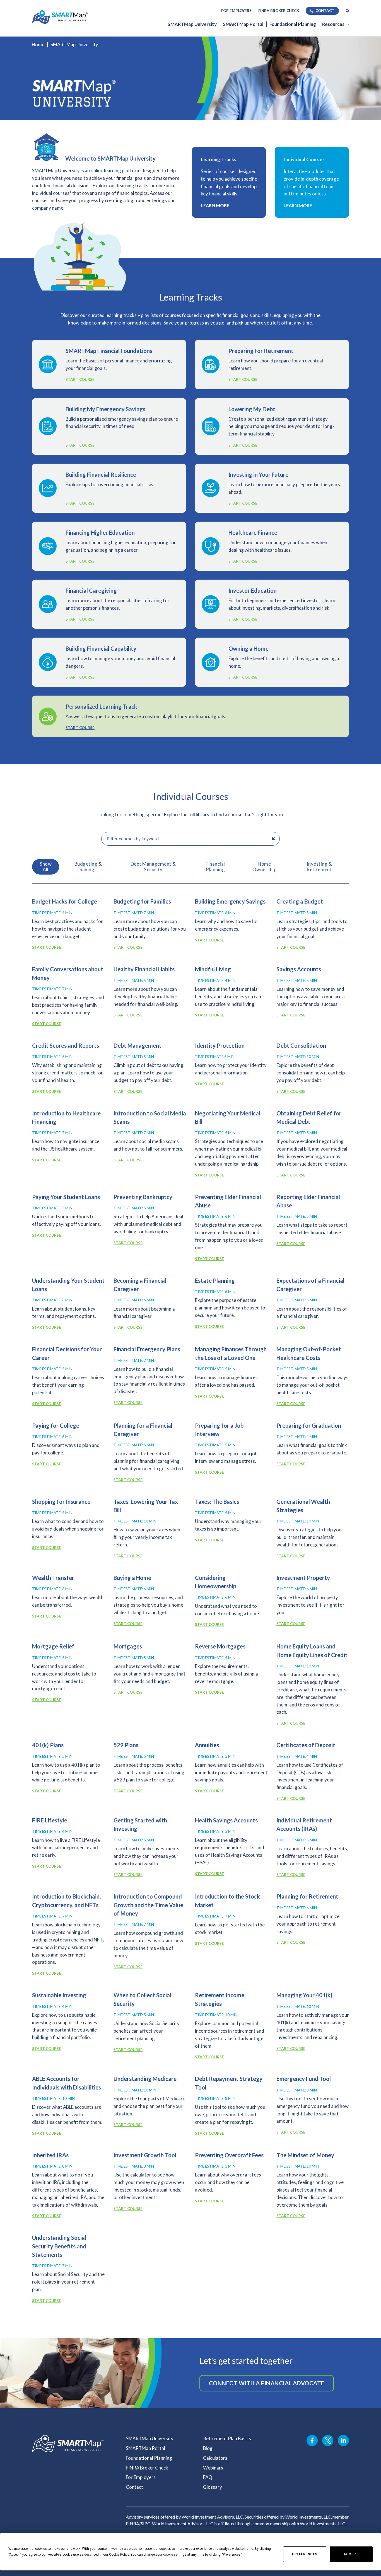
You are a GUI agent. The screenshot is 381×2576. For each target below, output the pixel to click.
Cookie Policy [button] (119, 2555)
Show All (46, 867)
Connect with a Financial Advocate (267, 2383)
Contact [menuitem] (325, 11)
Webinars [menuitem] (213, 2468)
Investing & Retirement (319, 867)
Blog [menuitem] (208, 2448)
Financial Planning (215, 867)
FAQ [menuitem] (208, 2477)
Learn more (215, 205)
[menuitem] (347, 11)
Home (38, 44)
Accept (351, 2554)
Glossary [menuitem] (213, 2487)
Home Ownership (264, 867)
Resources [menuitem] (333, 24)
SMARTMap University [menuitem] (192, 24)
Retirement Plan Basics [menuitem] (227, 2438)
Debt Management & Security (153, 867)
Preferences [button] (232, 2555)
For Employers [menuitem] (236, 11)
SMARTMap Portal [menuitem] (243, 24)
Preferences (305, 2554)
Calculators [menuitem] (215, 2458)
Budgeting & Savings (88, 867)
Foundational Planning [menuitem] (293, 24)
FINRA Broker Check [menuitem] (279, 11)
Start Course (80, 379)
